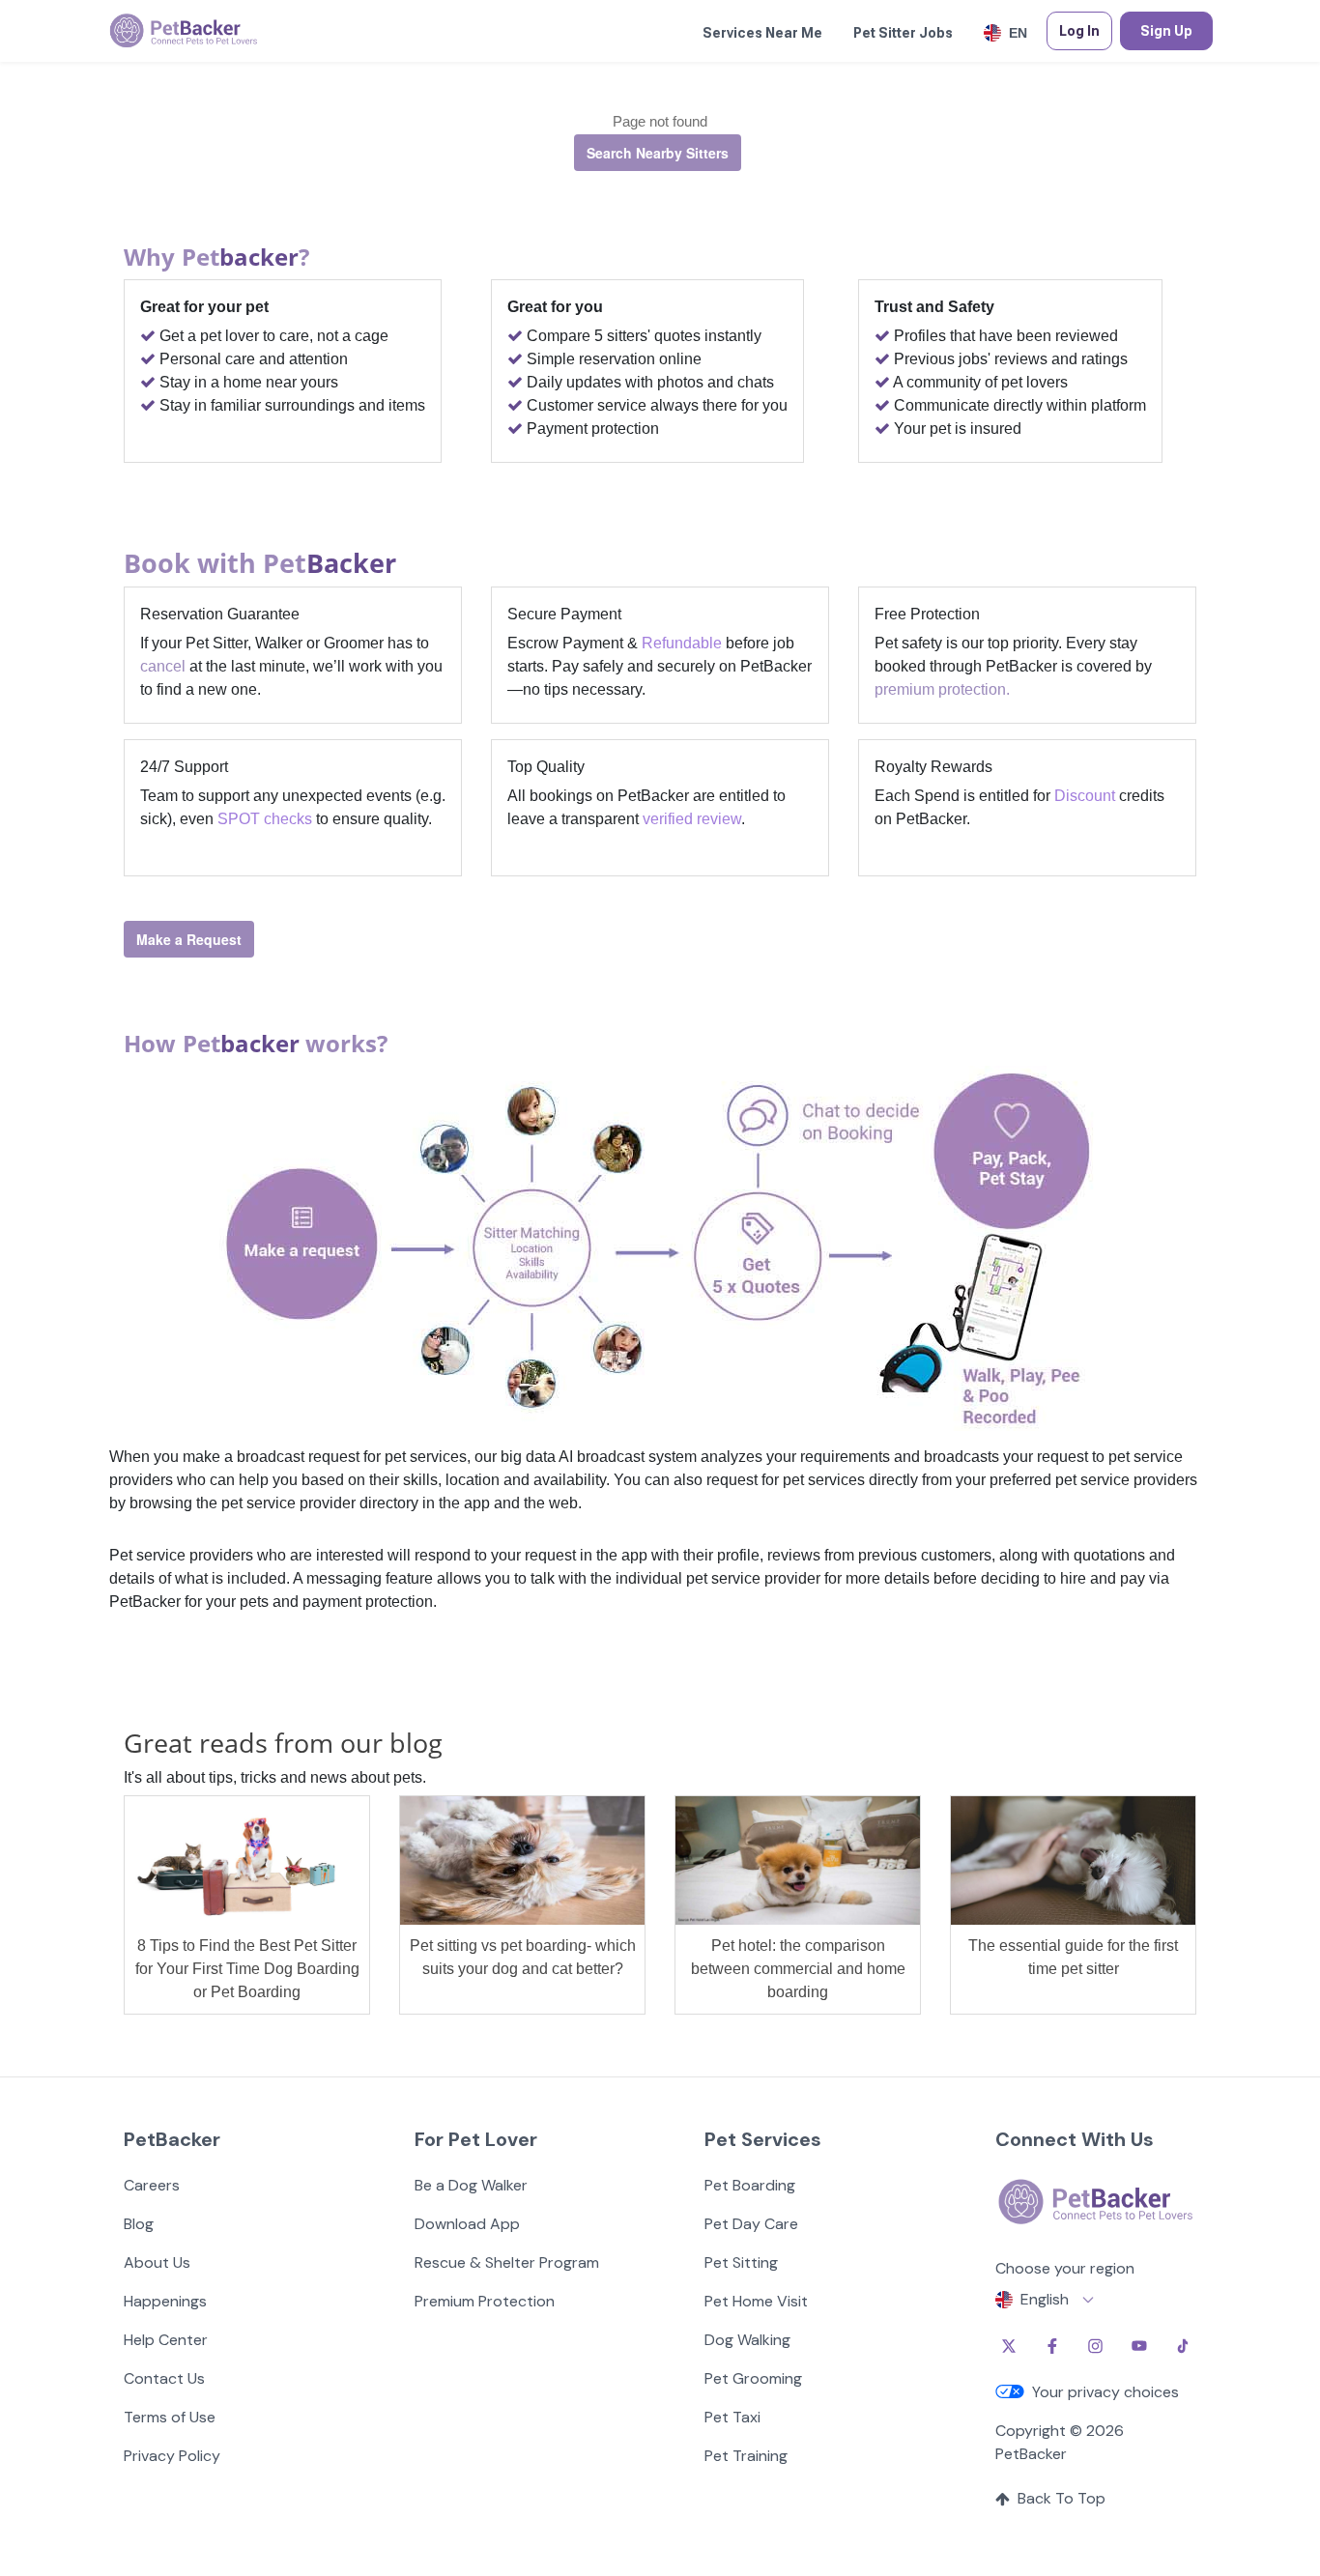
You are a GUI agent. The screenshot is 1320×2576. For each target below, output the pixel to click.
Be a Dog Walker (471, 2185)
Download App (467, 2224)
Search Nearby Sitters (658, 153)
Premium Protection (485, 2301)
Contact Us (164, 2378)
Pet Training (746, 2456)
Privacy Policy (172, 2456)
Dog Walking (747, 2340)
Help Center (166, 2340)
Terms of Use (170, 2417)
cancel (163, 666)
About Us (157, 2262)
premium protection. (942, 689)
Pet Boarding (750, 2185)
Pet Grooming (753, 2378)
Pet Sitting (741, 2262)
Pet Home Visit (756, 2301)
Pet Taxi (732, 2417)
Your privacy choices (1105, 2392)
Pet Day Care (751, 2224)
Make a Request (189, 939)
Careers (152, 2185)
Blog (139, 2224)
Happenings (165, 2301)
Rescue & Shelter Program (507, 2262)
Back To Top (1062, 2498)
